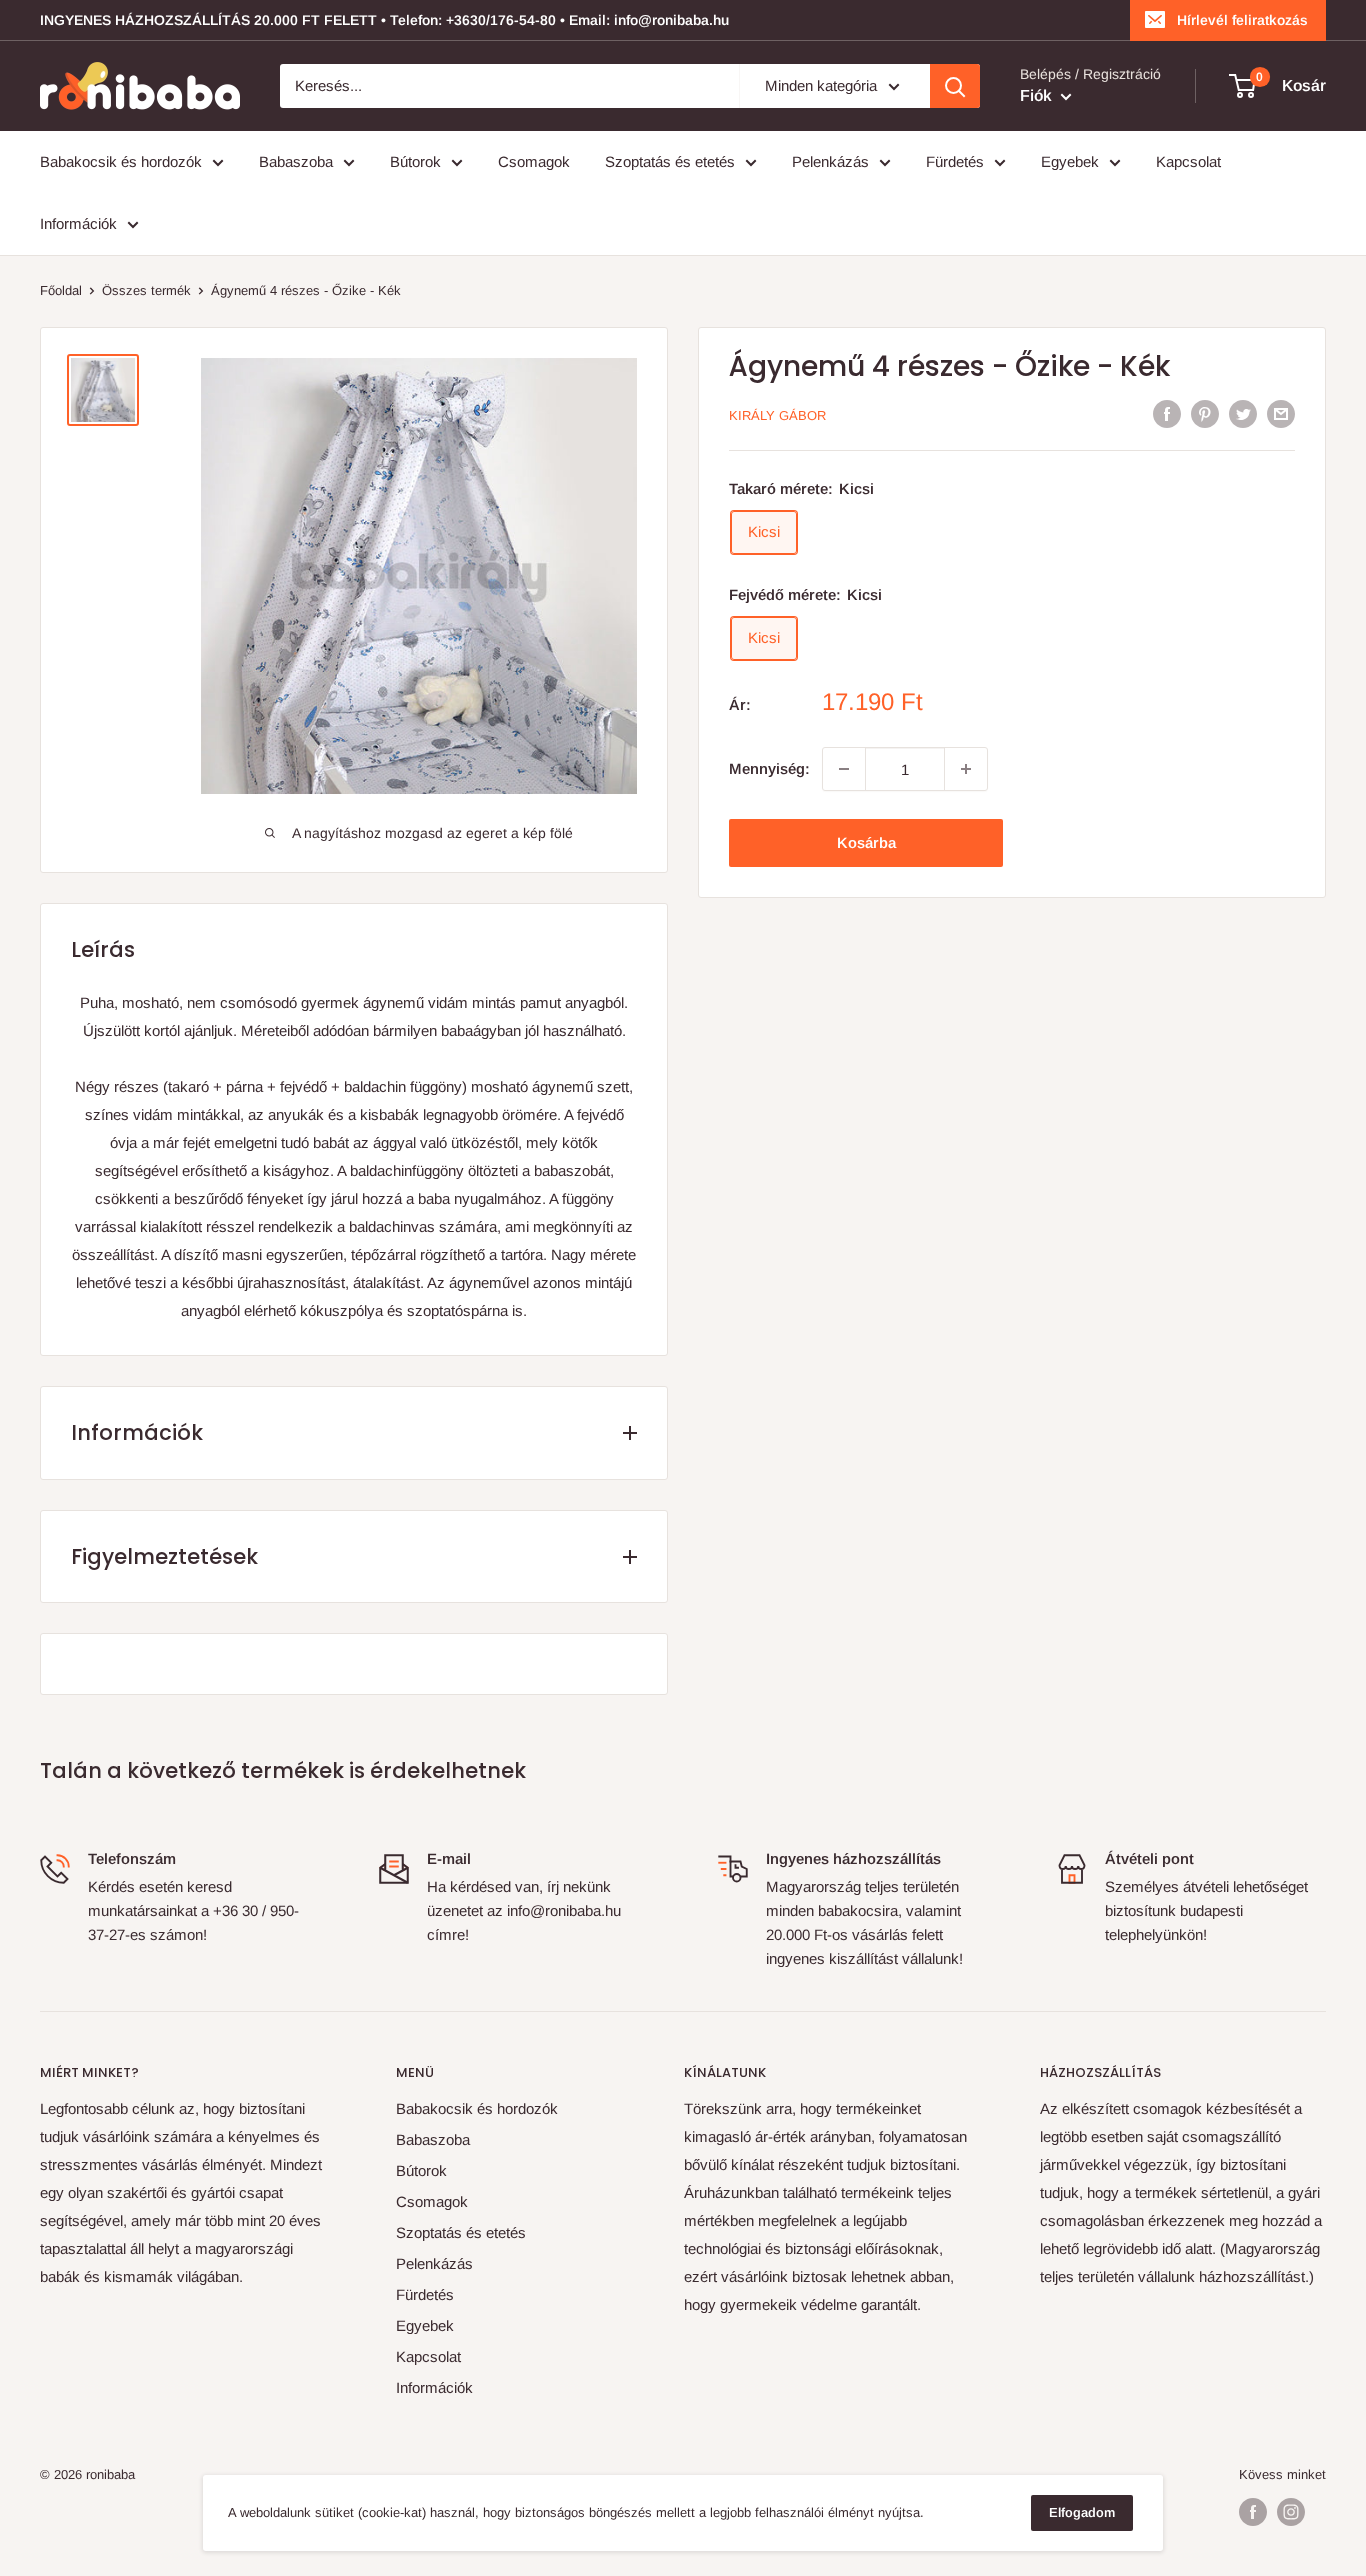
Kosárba (866, 842)
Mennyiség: (769, 768)
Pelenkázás (830, 161)
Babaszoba (296, 161)
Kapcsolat (1188, 161)
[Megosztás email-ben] (1281, 413)
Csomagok (534, 161)
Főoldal (61, 290)
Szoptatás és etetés (670, 161)
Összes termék (146, 290)
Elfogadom (1082, 2512)
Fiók (1038, 95)
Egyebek (1070, 161)
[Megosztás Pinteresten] (1205, 413)
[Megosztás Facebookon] (1167, 413)
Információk (78, 223)
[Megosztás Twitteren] (1243, 413)
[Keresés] (955, 86)
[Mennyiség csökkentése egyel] (844, 769)
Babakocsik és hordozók (121, 161)
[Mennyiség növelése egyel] (966, 769)
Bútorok (415, 161)
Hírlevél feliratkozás (1242, 20)
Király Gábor (777, 415)
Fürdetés (955, 161)
